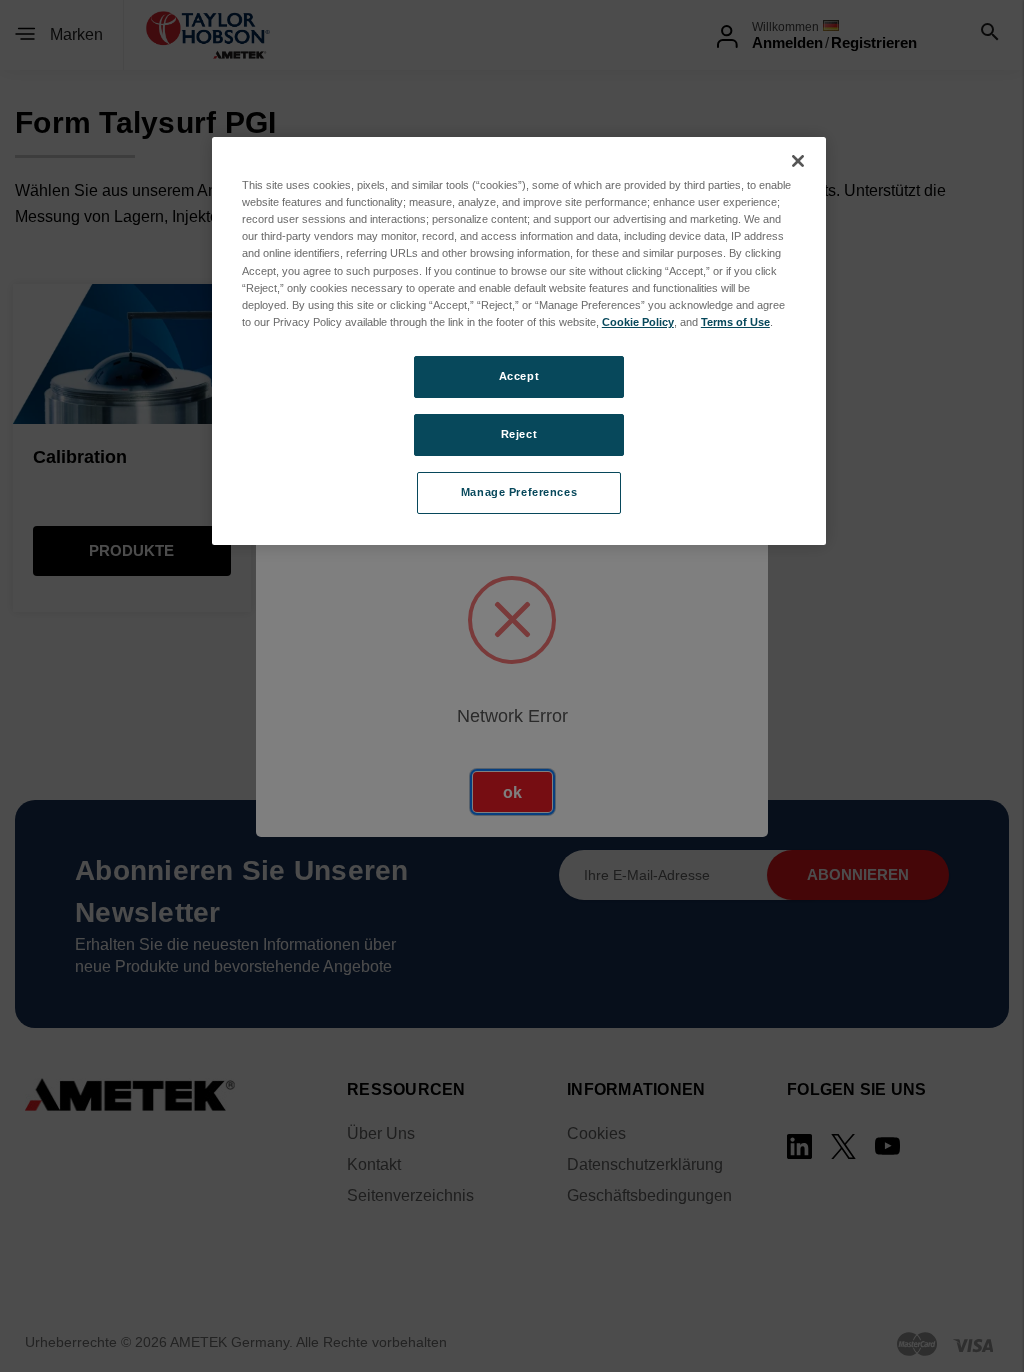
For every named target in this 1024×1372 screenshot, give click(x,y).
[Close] (798, 161)
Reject (519, 434)
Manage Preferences (519, 492)
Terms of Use (735, 322)
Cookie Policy (638, 322)
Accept (519, 376)
